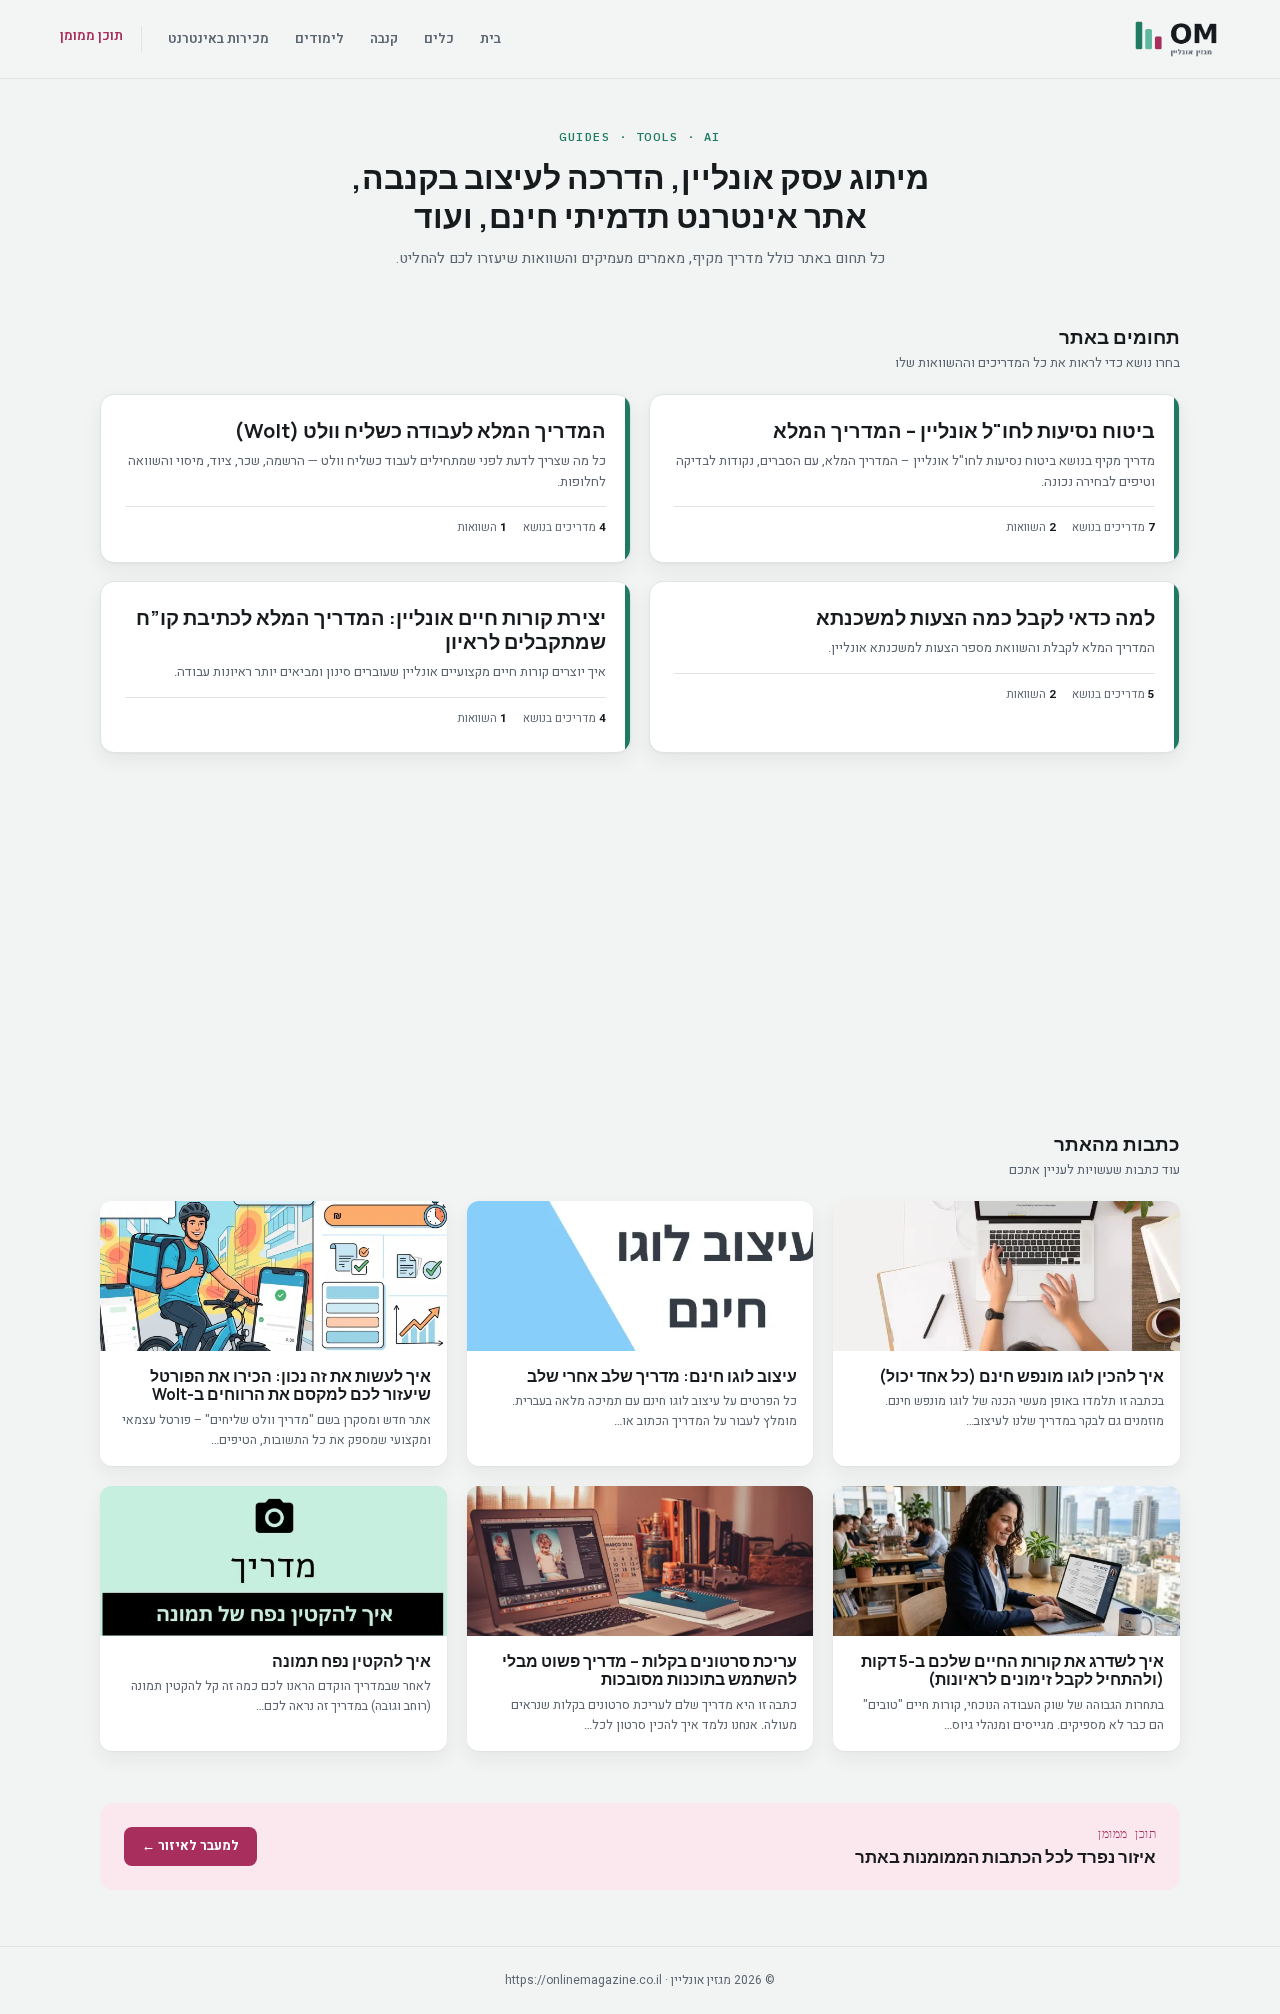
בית (490, 39)
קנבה (384, 39)
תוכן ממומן (91, 36)
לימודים (319, 39)
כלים (439, 39)
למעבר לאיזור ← (190, 1845)
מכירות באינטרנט (218, 39)
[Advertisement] (640, 945)
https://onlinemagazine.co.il (583, 1980)
